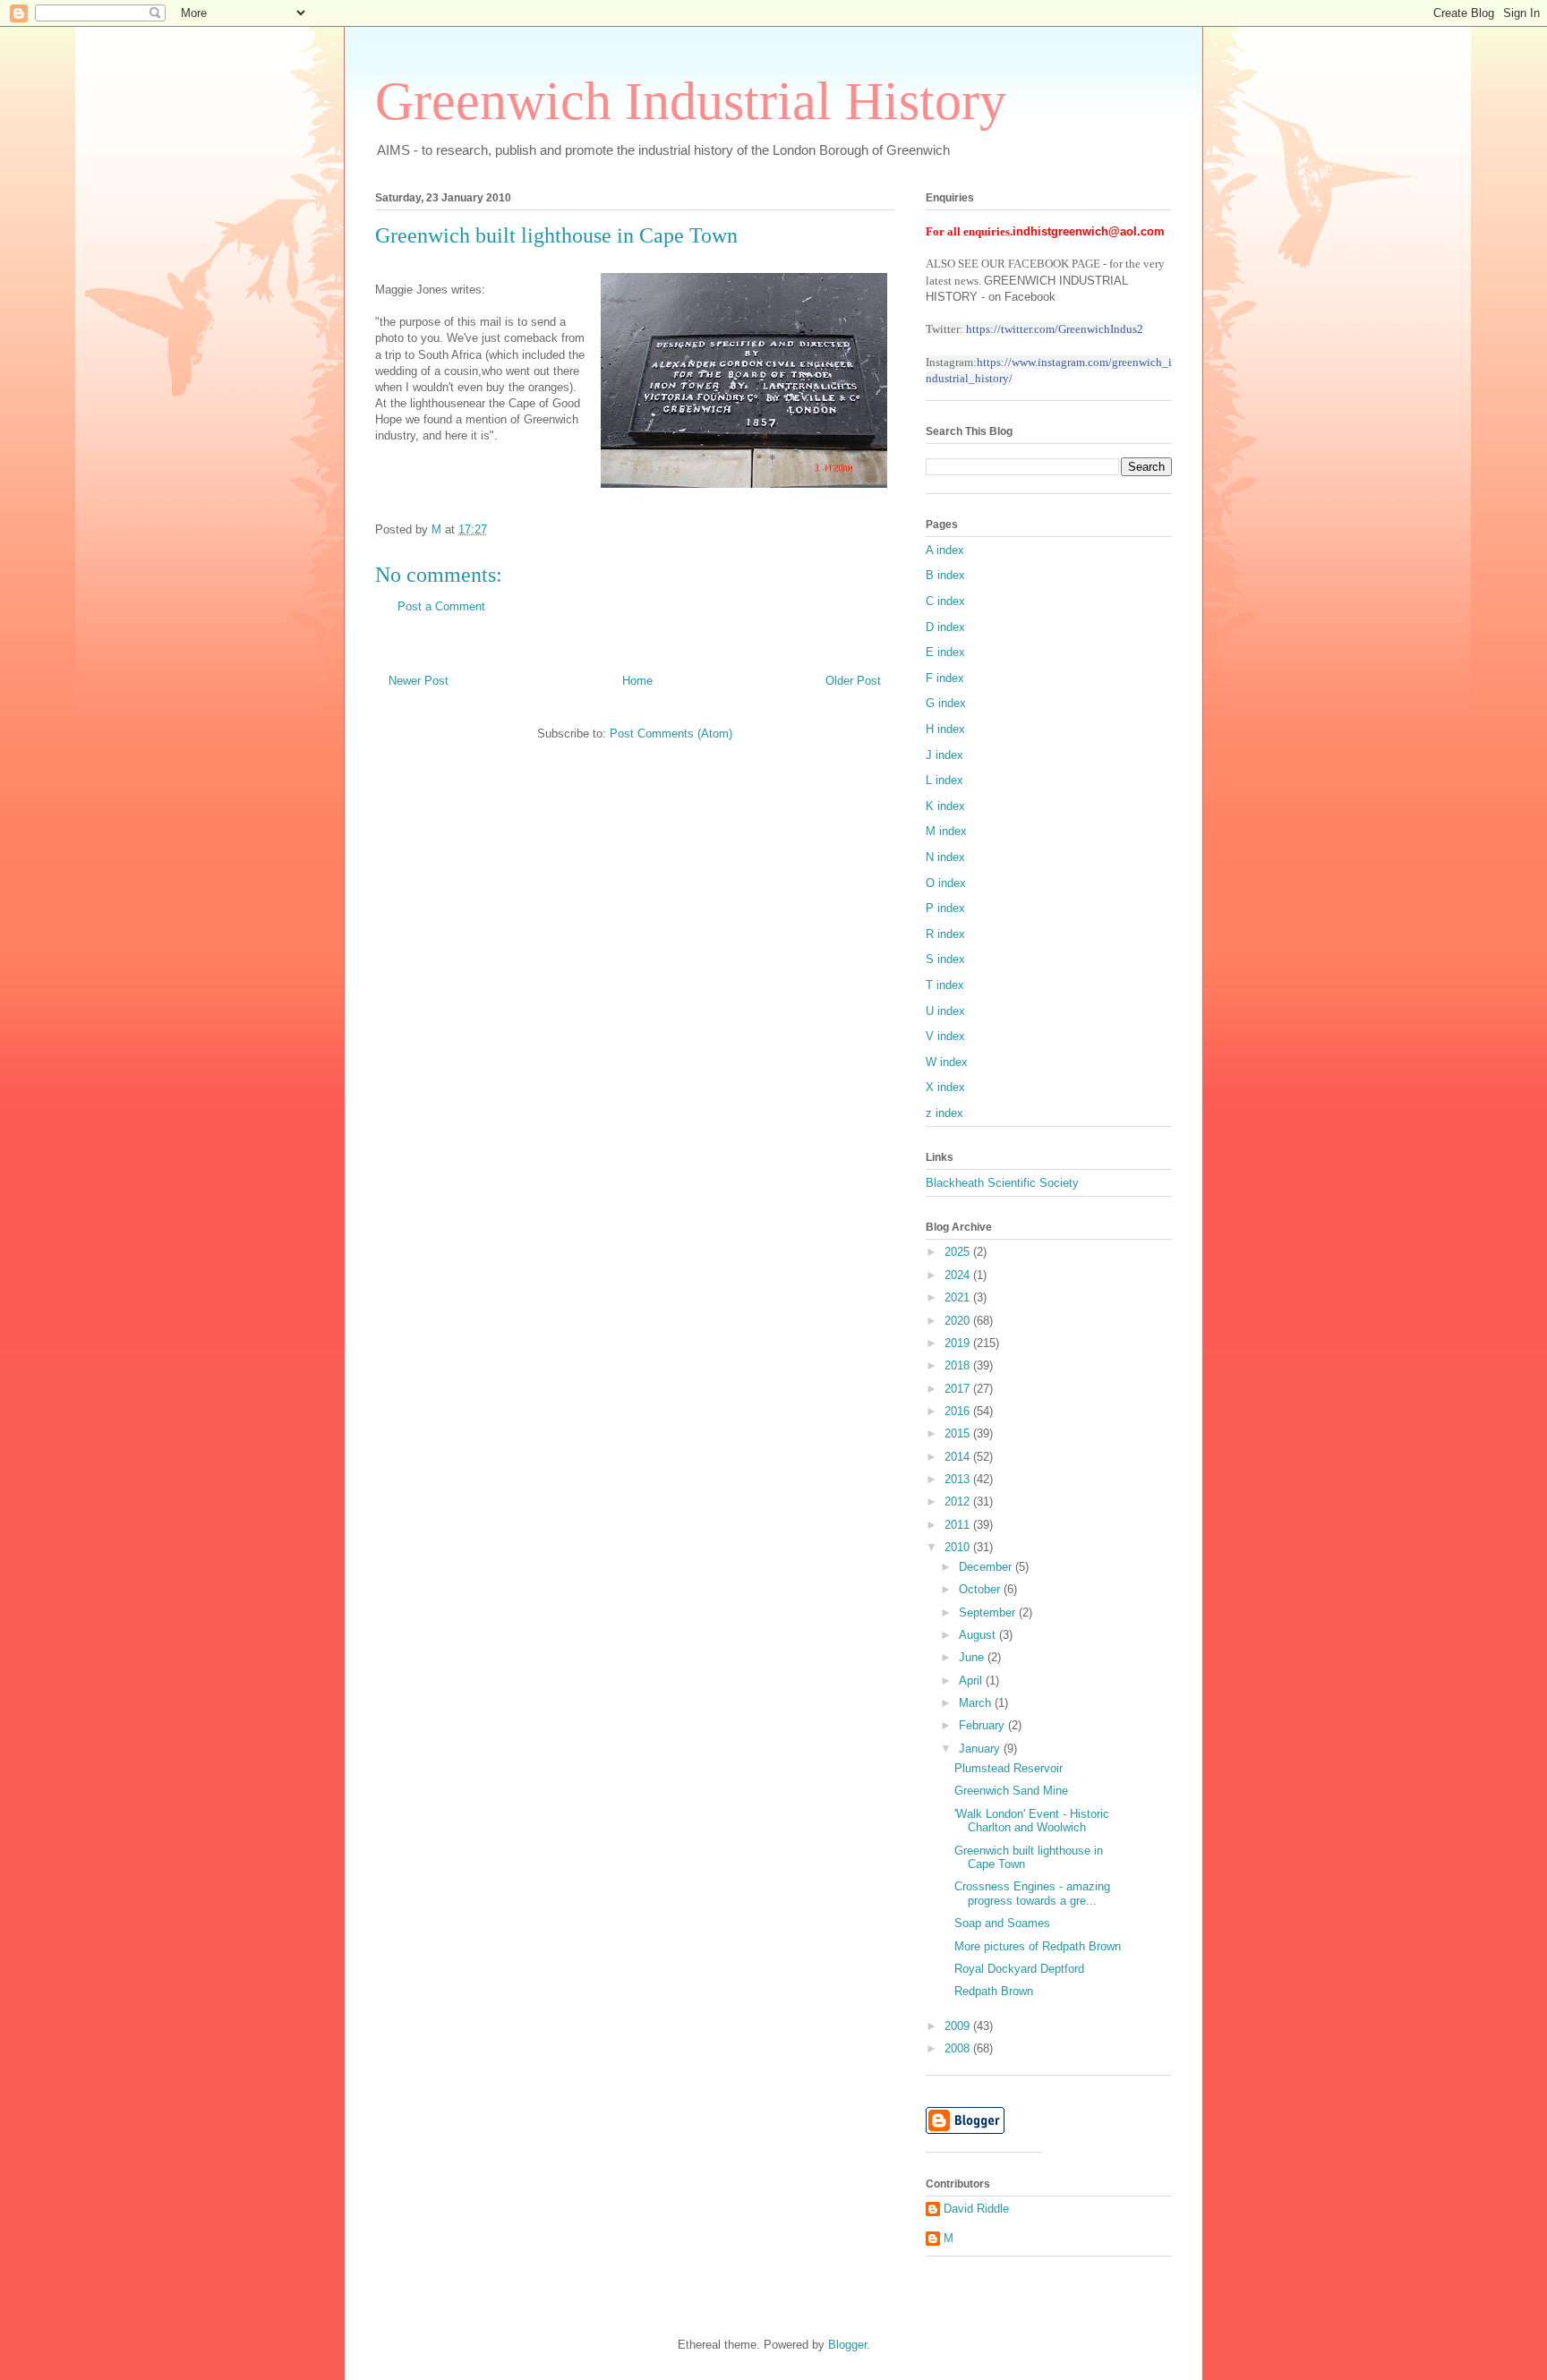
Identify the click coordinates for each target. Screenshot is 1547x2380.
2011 (959, 1525)
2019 (959, 1343)
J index (944, 755)
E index (945, 652)
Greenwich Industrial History (691, 101)
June (973, 1657)
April (972, 1681)
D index (945, 627)
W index (947, 1062)
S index (945, 959)
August (979, 1635)
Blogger (847, 2345)
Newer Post (419, 681)
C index (945, 601)
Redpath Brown (994, 1991)
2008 (959, 2048)
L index (944, 780)
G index (946, 703)
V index (945, 1036)
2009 (959, 2026)
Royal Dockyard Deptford (1019, 1969)
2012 (959, 1501)
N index (945, 857)
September (989, 1612)
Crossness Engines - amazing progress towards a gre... (1032, 1894)
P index (945, 908)
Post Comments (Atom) (671, 734)
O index (946, 883)
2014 (959, 1457)
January (981, 1749)
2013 (959, 1479)
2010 (959, 1547)
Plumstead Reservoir (1009, 1768)
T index (945, 985)
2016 (959, 1411)
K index (945, 806)
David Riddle (976, 2209)
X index (945, 1087)
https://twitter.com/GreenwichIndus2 (1055, 329)
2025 (959, 1252)
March (977, 1703)
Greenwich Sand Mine (1011, 1791)
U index (945, 1011)
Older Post (853, 681)
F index (945, 678)
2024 (959, 1275)
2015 (959, 1433)
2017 (959, 1389)
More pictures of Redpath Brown (1038, 1946)
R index (945, 934)
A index (945, 550)
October (981, 1589)
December (987, 1567)
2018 (959, 1365)
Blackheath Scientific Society (1002, 1183)
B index (945, 575)
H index (945, 729)
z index (944, 1113)
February (983, 1725)
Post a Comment (441, 606)
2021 (959, 1297)
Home (637, 681)
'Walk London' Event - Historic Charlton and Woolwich (1032, 1821)
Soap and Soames (1002, 1923)
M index (946, 831)
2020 (959, 1321)
